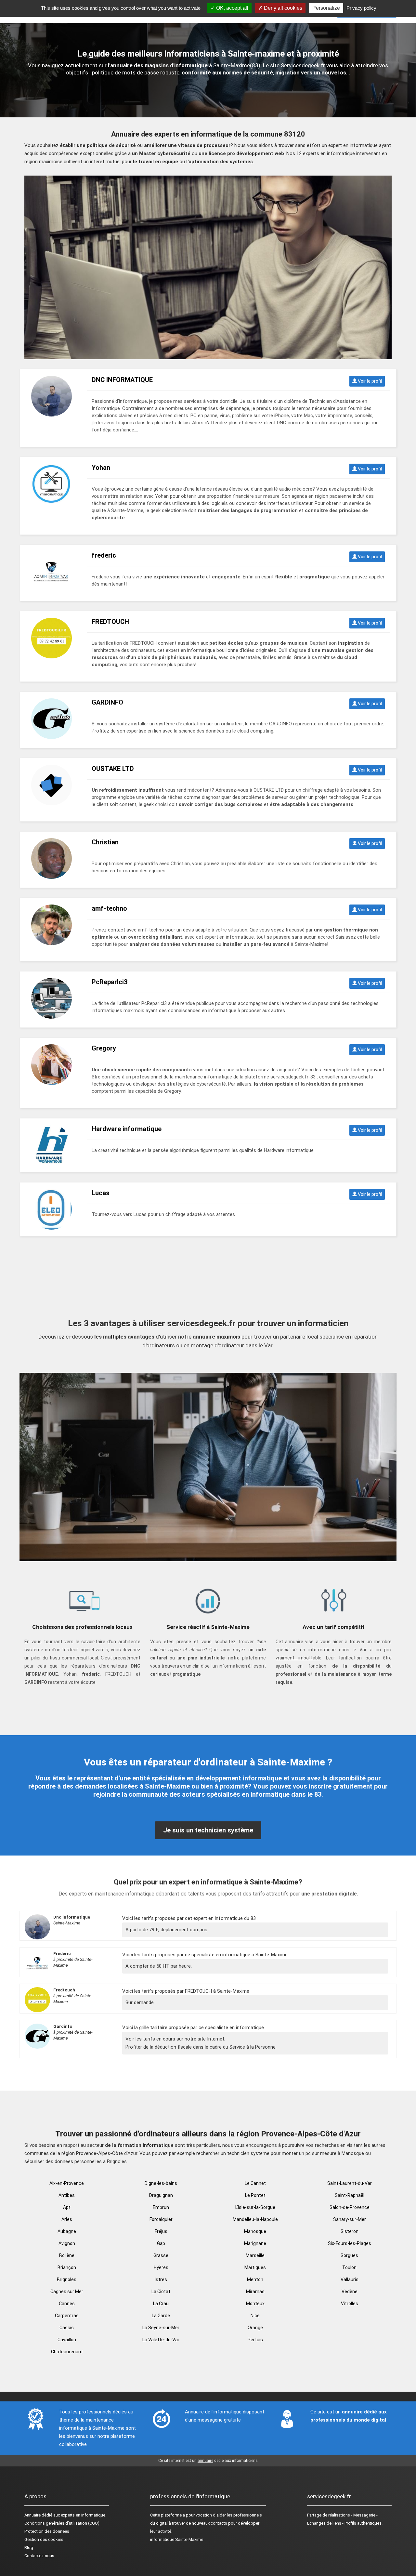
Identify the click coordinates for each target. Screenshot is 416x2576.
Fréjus (161, 2231)
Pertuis (255, 2340)
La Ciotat (161, 2292)
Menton (255, 2279)
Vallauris (350, 2279)
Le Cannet (255, 2183)
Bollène (67, 2255)
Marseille (255, 2255)
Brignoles (67, 2279)
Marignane (255, 2243)
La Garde (161, 2316)
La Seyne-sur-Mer (161, 2328)
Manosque (255, 2231)
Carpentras (67, 2316)
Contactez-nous (39, 2556)
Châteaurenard (67, 2352)
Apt (67, 2207)
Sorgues (349, 2255)
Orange (255, 2328)
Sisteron (350, 2231)
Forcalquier (161, 2219)
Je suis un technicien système (208, 1830)
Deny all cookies (282, 8)
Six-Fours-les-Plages (350, 2243)
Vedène (350, 2292)
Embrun (161, 2207)
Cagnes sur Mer (67, 2292)
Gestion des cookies (44, 2539)
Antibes (67, 2195)
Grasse (161, 2255)
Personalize (326, 8)
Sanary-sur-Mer (350, 2219)
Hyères (161, 2267)
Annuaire (32, 2515)
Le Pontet (255, 2195)
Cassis (67, 2328)
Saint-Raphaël (350, 2195)
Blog (29, 2548)
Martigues (255, 2267)
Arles (67, 2219)
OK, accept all (232, 8)
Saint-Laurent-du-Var (350, 2183)
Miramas (255, 2292)
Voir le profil (369, 381)
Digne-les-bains (161, 2183)
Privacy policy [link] (361, 8)
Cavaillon (67, 2340)
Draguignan (161, 2195)
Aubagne (67, 2231)
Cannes (67, 2304)
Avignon (67, 2243)
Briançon (67, 2267)
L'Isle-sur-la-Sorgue (255, 2207)
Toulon (349, 2267)
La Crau (161, 2304)
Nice (255, 2316)
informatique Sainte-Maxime (177, 2539)
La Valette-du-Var (161, 2340)
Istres (161, 2279)
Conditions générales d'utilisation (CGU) (62, 2523)
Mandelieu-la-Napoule (255, 2219)
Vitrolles (350, 2304)
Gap (161, 2243)
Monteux (255, 2304)
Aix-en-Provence (67, 2183)
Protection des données (47, 2531)
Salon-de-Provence (350, 2207)
